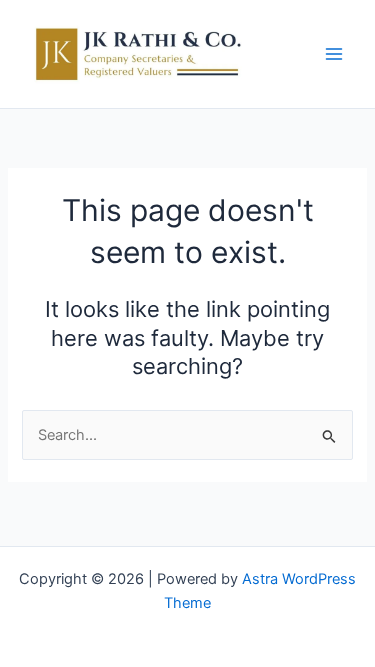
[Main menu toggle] (334, 54)
